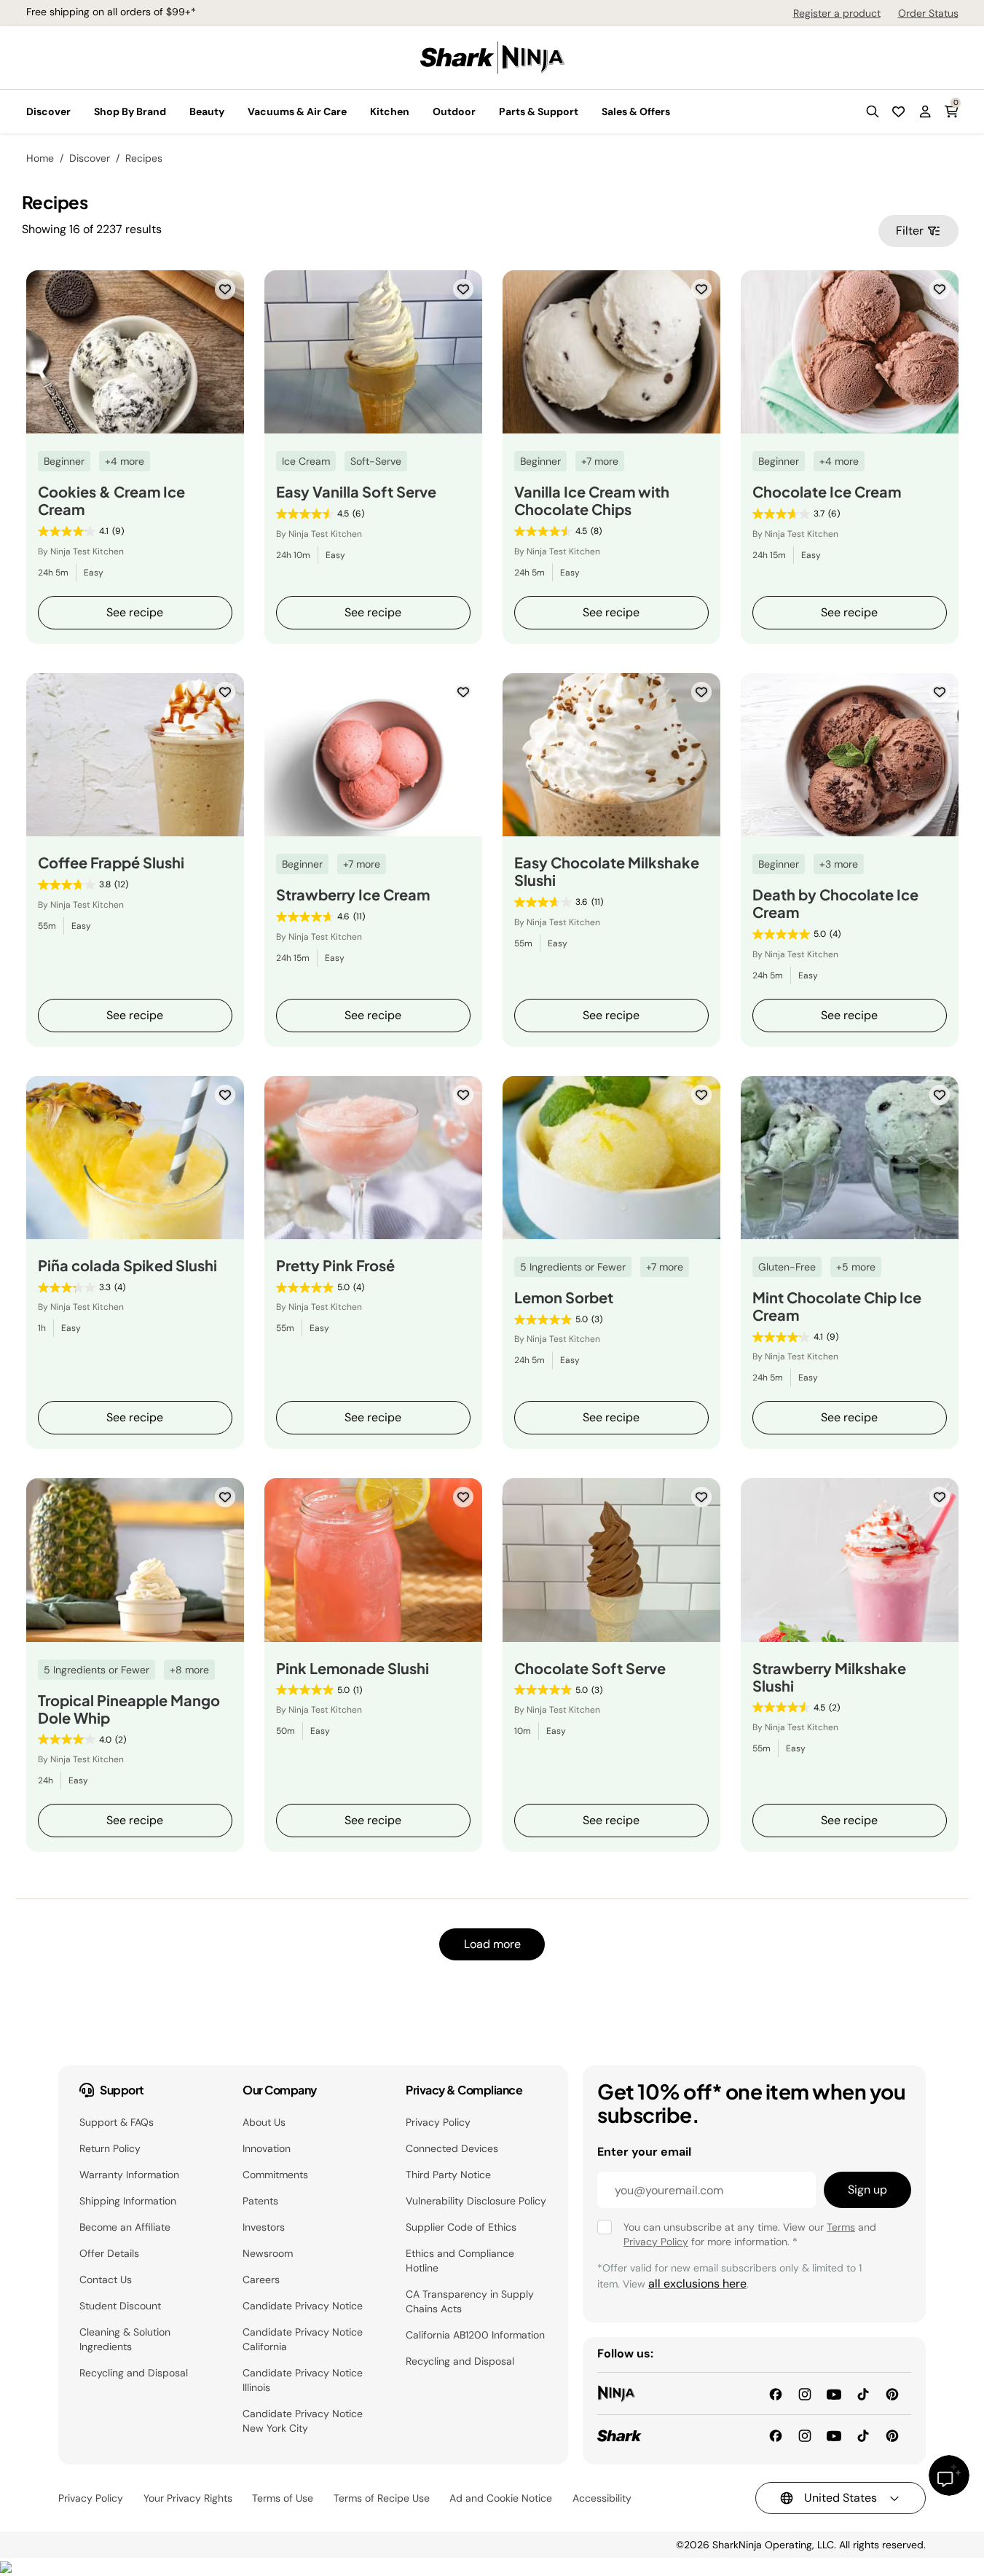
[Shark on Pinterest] (892, 2435)
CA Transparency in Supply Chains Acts (470, 2301)
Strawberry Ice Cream (353, 895)
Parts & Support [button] (539, 111)
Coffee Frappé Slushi (111, 863)
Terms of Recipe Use (382, 2498)
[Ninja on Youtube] (834, 2393)
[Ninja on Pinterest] (892, 2393)
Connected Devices (452, 2148)
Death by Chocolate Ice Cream (835, 903)
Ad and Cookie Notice (501, 2498)
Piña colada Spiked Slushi (127, 1265)
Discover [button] (48, 111)
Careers (261, 2279)
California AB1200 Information (475, 2335)
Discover (90, 158)
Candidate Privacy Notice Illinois (303, 2380)
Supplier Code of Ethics (461, 2227)
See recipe (135, 612)
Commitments (275, 2175)
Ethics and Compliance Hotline (460, 2261)
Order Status (928, 13)
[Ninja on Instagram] (805, 2393)
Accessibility (602, 2498)
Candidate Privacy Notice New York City (303, 2421)
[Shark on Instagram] (805, 2435)
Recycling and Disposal (134, 2373)
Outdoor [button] (454, 111)
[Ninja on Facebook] (776, 2393)
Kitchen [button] (390, 111)
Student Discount (120, 2306)
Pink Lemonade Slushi (353, 1668)
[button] (873, 111)
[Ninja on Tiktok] (863, 2393)
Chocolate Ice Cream (827, 492)
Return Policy (110, 2148)
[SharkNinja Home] (492, 56)
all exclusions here (697, 2284)
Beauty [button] (207, 111)
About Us (264, 2122)
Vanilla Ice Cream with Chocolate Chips (592, 500)
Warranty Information (129, 2175)
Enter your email (644, 2152)
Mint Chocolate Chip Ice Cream (837, 1306)
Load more (492, 1944)
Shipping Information (128, 2201)
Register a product (837, 13)
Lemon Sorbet (564, 1297)
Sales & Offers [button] (636, 111)
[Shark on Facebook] (776, 2435)
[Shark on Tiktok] (863, 2435)
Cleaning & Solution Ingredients (125, 2339)
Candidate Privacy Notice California (303, 2339)
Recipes (144, 158)
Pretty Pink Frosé (335, 1265)
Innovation (267, 2148)
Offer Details (109, 2253)
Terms (841, 2227)
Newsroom (268, 2253)
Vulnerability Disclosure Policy (476, 2201)
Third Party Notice (448, 2175)
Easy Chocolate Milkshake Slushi (607, 871)
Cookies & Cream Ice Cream (111, 500)
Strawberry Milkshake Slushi (829, 1677)
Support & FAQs (117, 2122)
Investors (264, 2227)
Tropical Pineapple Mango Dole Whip (129, 1709)
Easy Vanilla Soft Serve (356, 492)
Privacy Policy (438, 2122)
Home (40, 158)
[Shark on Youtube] (834, 2435)
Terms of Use (283, 2498)
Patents (260, 2201)
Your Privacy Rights (188, 2498)
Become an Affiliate (125, 2227)
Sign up (867, 2190)
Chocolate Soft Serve (590, 1668)
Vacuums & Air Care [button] (297, 111)
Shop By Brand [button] (130, 111)
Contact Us (106, 2279)
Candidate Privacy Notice (303, 2306)
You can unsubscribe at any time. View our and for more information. (750, 2234)
